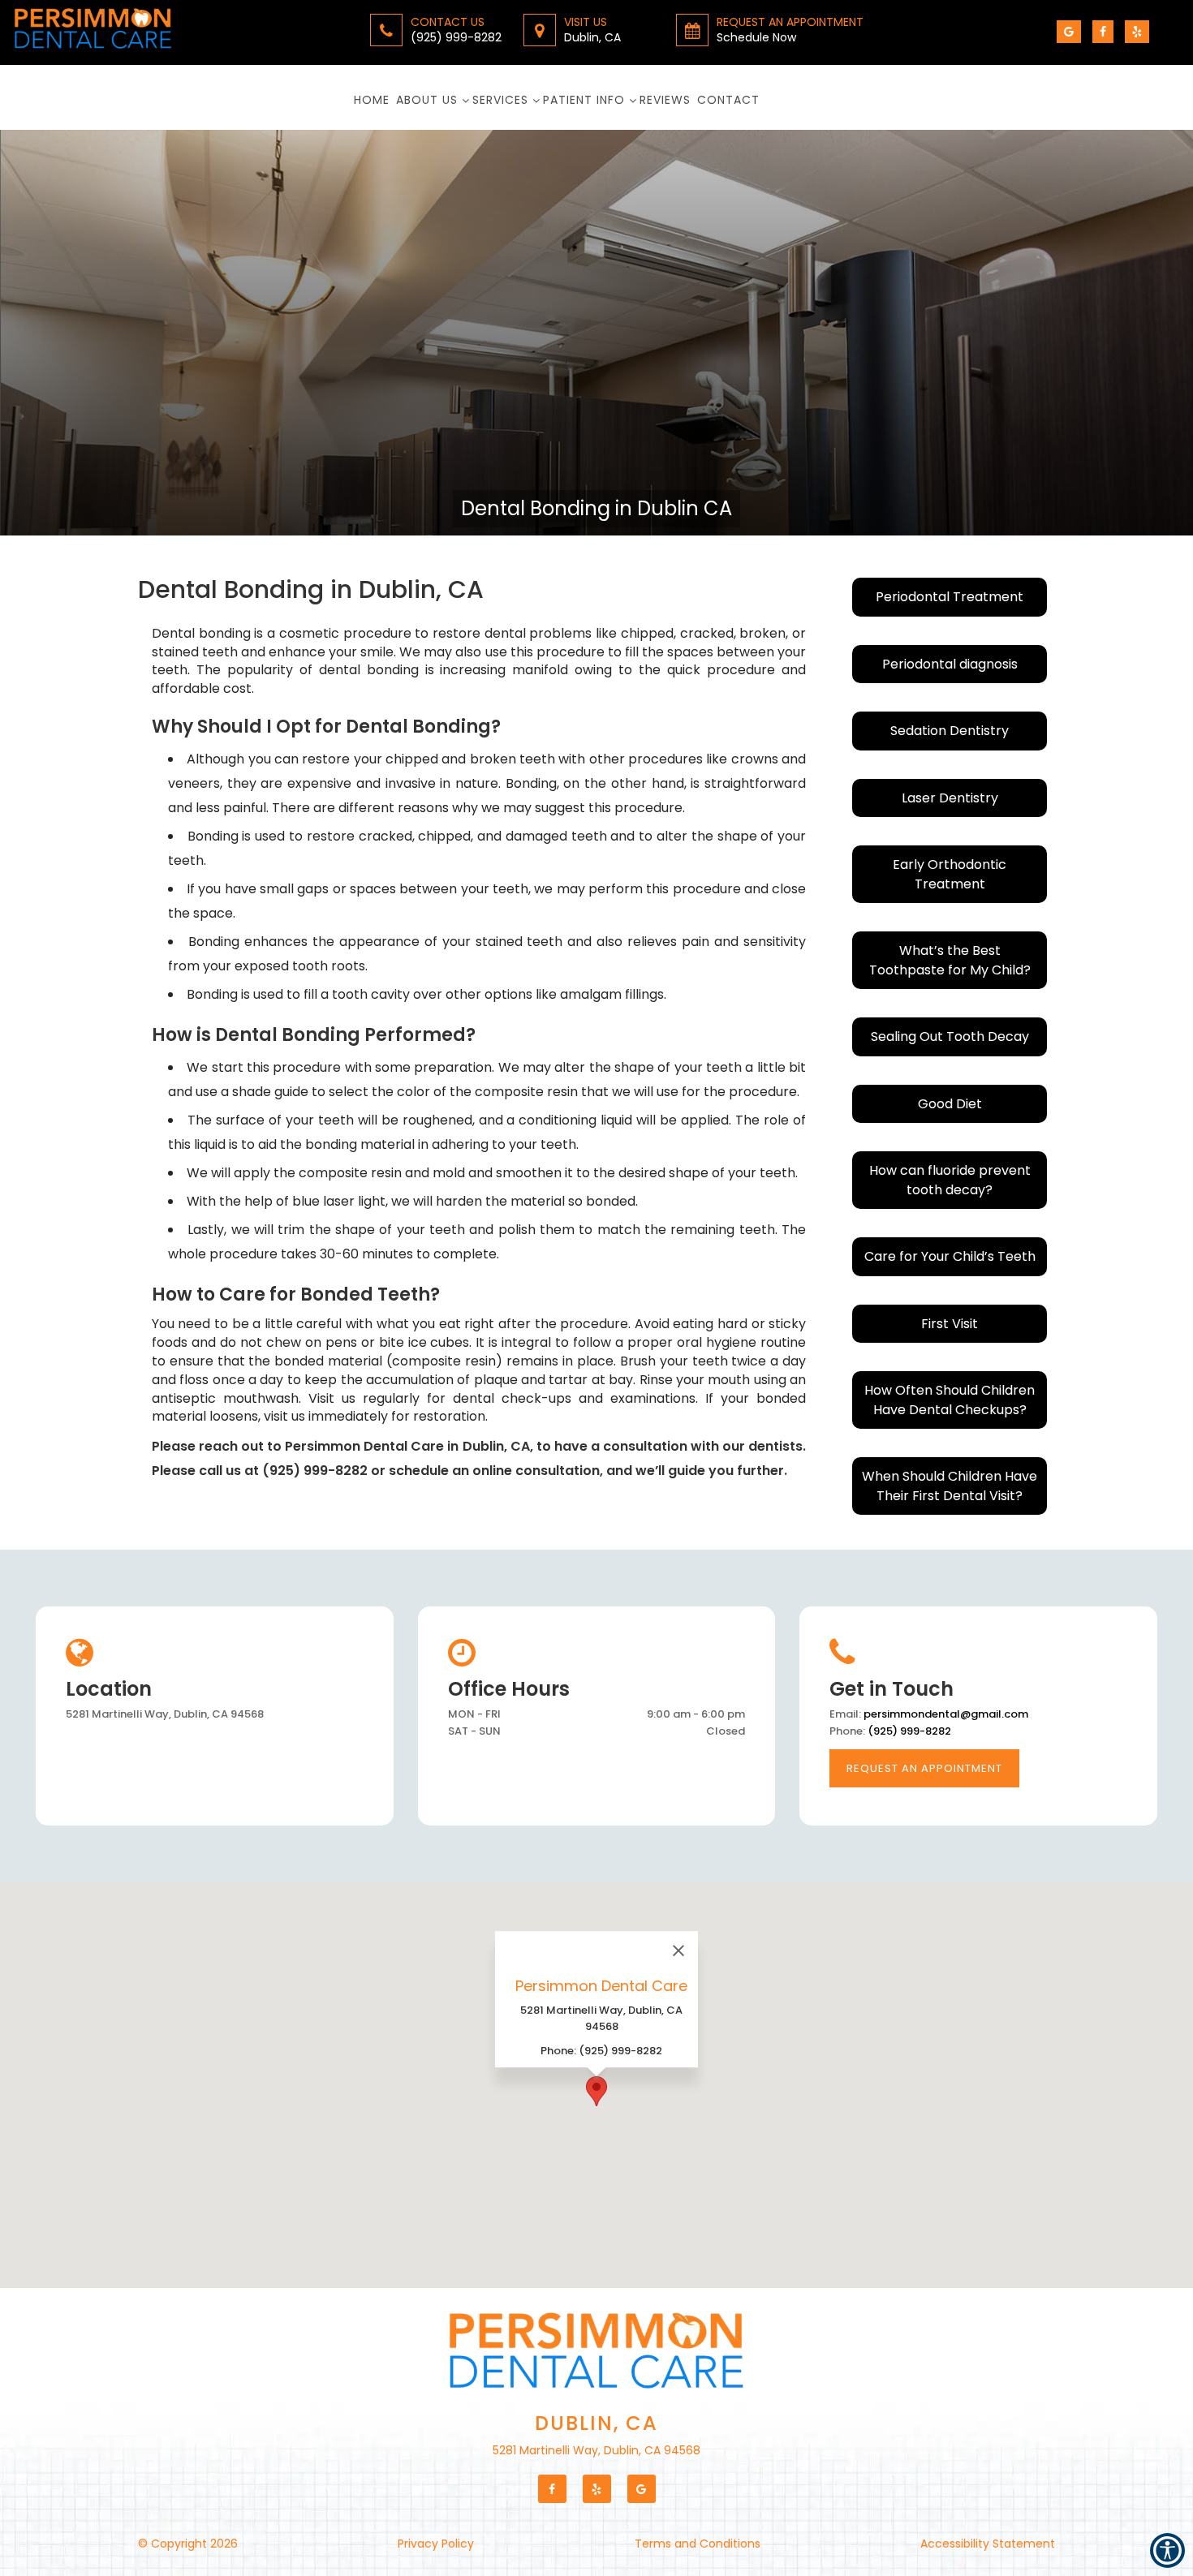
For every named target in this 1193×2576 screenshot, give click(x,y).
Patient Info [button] (584, 100)
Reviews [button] (665, 100)
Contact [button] (728, 100)
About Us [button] (427, 100)
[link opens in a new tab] (1069, 32)
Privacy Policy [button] (436, 2544)
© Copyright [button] (188, 2544)
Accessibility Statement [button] (988, 2544)
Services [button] (500, 100)
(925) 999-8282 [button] (909, 1731)
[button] (99, 32)
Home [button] (372, 100)
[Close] (678, 1950)
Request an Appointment (924, 1768)
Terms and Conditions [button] (698, 2544)
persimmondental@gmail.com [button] (946, 1714)
